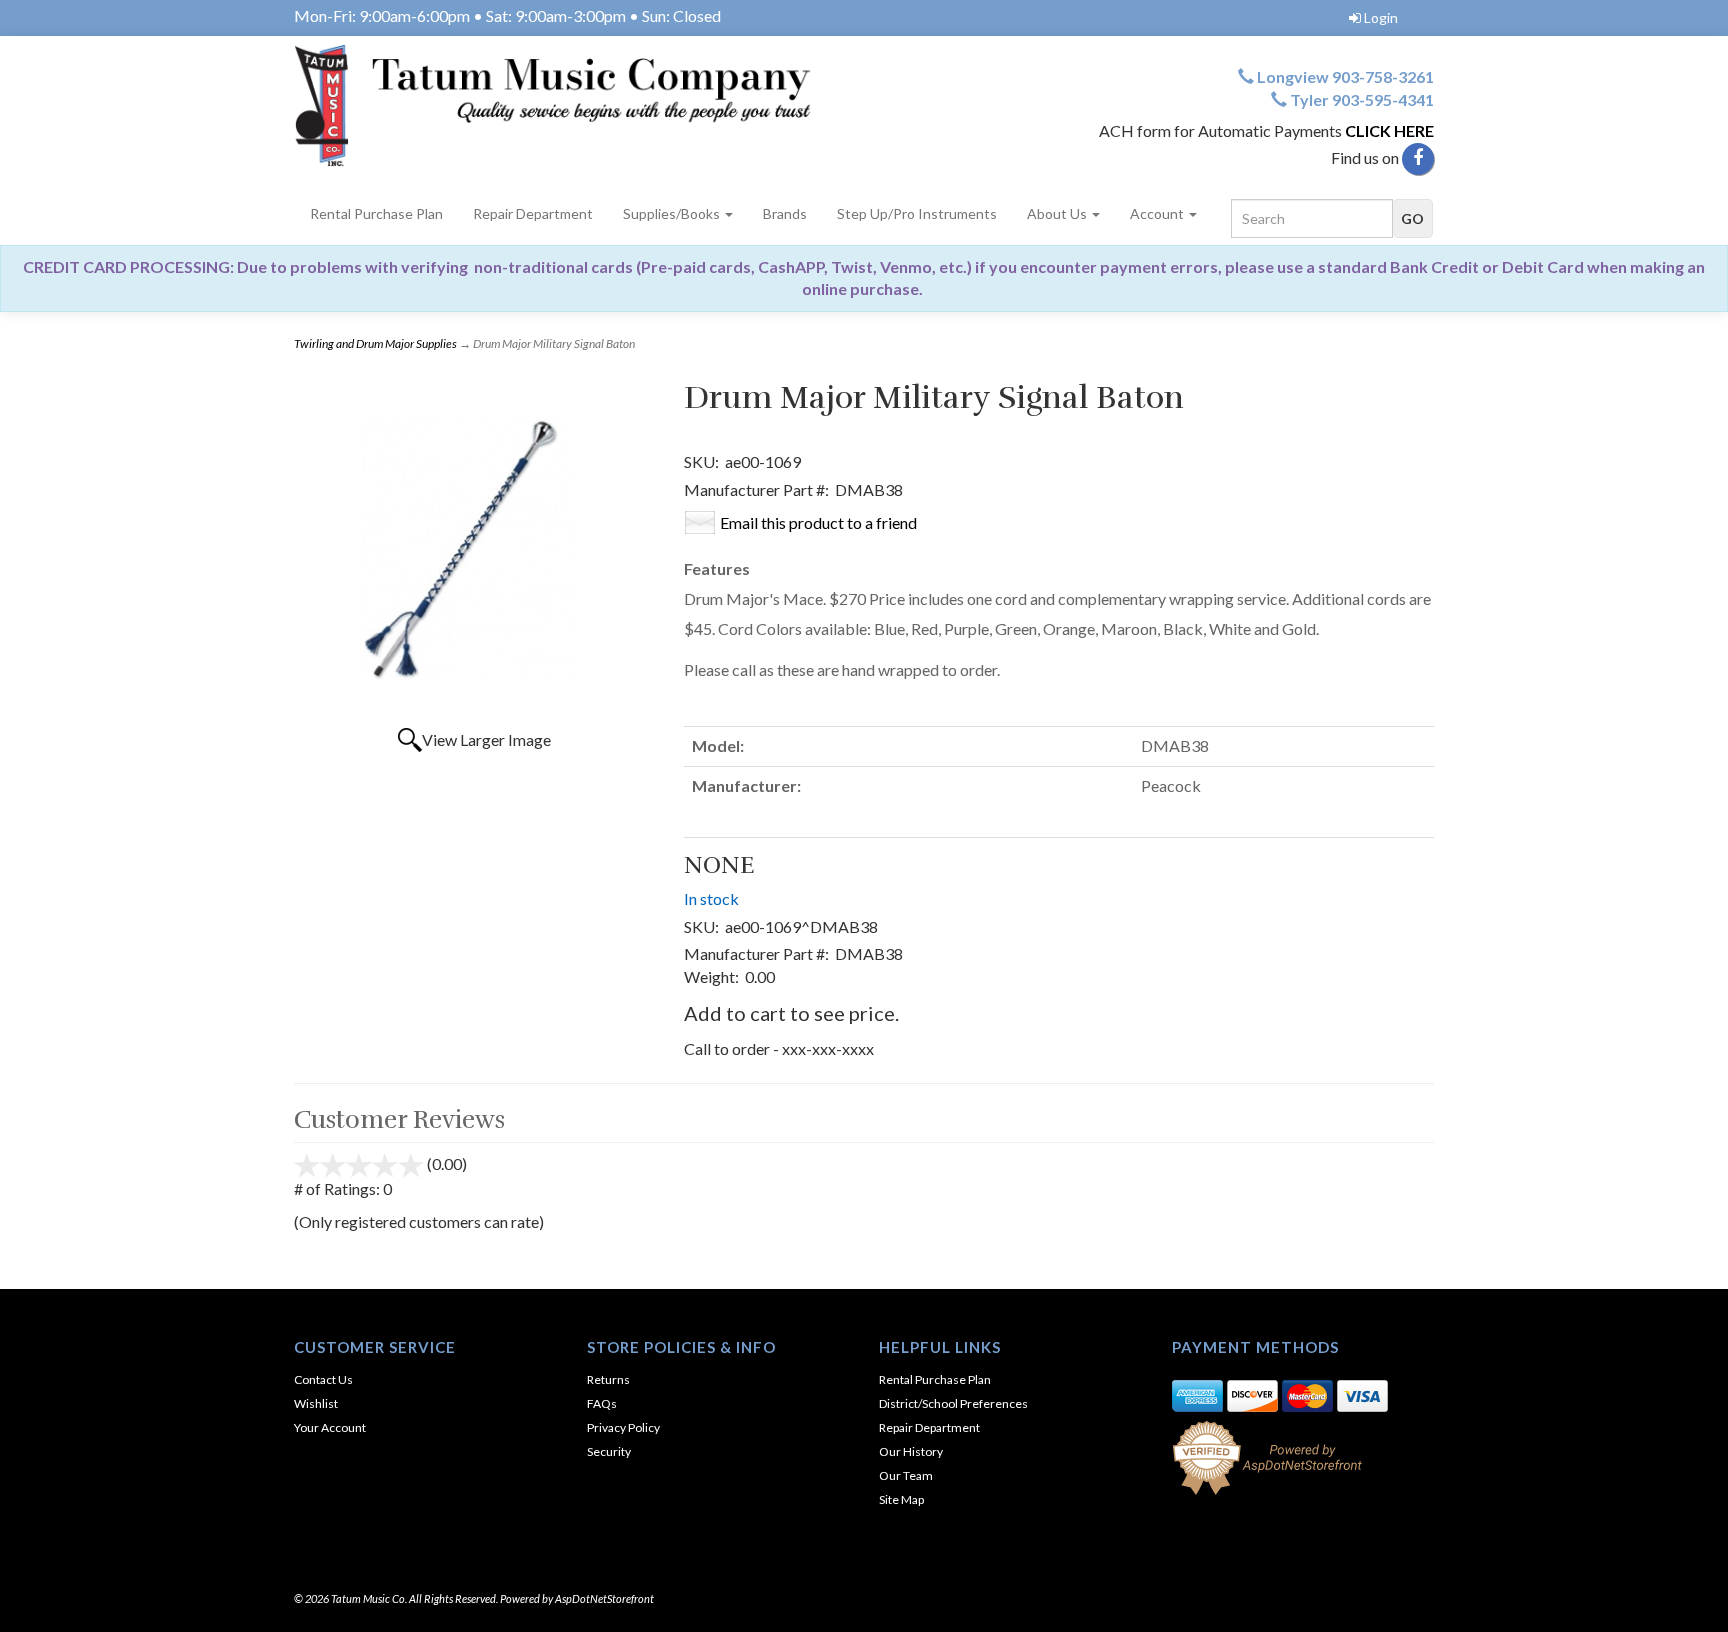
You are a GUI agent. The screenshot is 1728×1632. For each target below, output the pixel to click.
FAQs (602, 1403)
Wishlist (316, 1403)
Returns (608, 1379)
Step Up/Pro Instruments (917, 213)
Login (1381, 17)
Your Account (330, 1427)
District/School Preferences (953, 1403)
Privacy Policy (623, 1427)
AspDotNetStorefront (604, 1598)
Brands (785, 213)
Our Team (906, 1475)
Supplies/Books (673, 213)
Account (1158, 213)
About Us (1058, 213)
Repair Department (533, 213)
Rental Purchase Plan (376, 213)
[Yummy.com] (571, 105)
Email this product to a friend (818, 522)
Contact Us (323, 1379)
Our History (911, 1451)
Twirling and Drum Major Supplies (375, 343)
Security (609, 1451)
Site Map (901, 1499)
